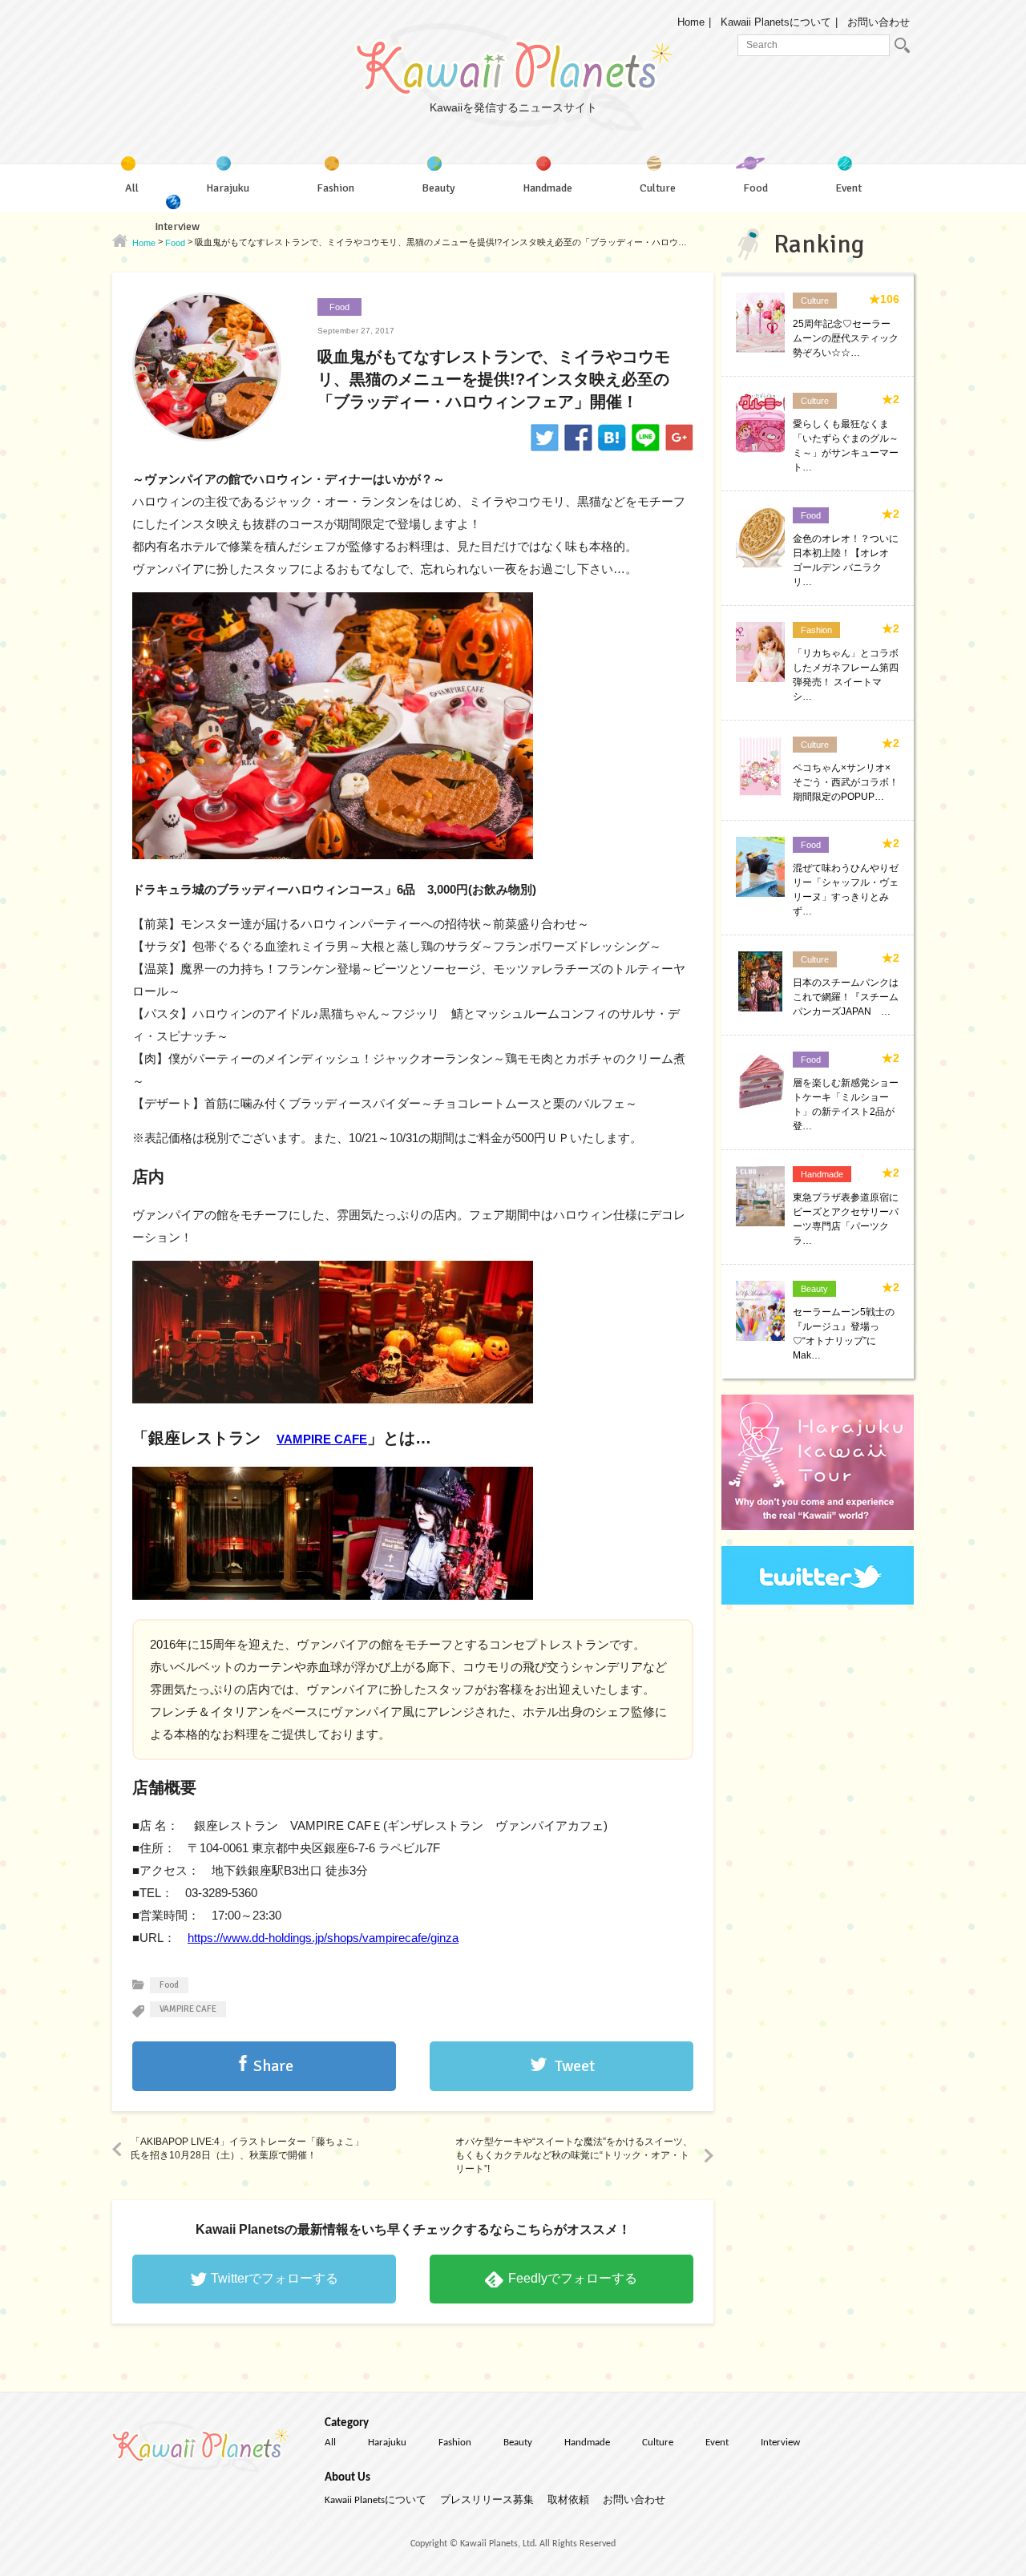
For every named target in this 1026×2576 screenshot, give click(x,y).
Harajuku (387, 2443)
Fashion (455, 2443)
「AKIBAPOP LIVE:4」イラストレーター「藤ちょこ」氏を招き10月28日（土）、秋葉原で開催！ (247, 2148)
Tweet (575, 2066)
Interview (780, 2443)
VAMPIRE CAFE (322, 1439)
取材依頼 (568, 2500)
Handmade (587, 2443)
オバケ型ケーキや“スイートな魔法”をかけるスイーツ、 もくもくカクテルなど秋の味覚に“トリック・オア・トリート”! (574, 2155)
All (330, 2443)
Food (339, 307)
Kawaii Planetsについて (776, 22)
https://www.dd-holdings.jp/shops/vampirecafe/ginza (323, 1938)
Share (273, 2066)
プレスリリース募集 (487, 2500)
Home (691, 22)
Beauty (518, 2443)
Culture (658, 2443)
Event (717, 2443)
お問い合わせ (879, 22)
